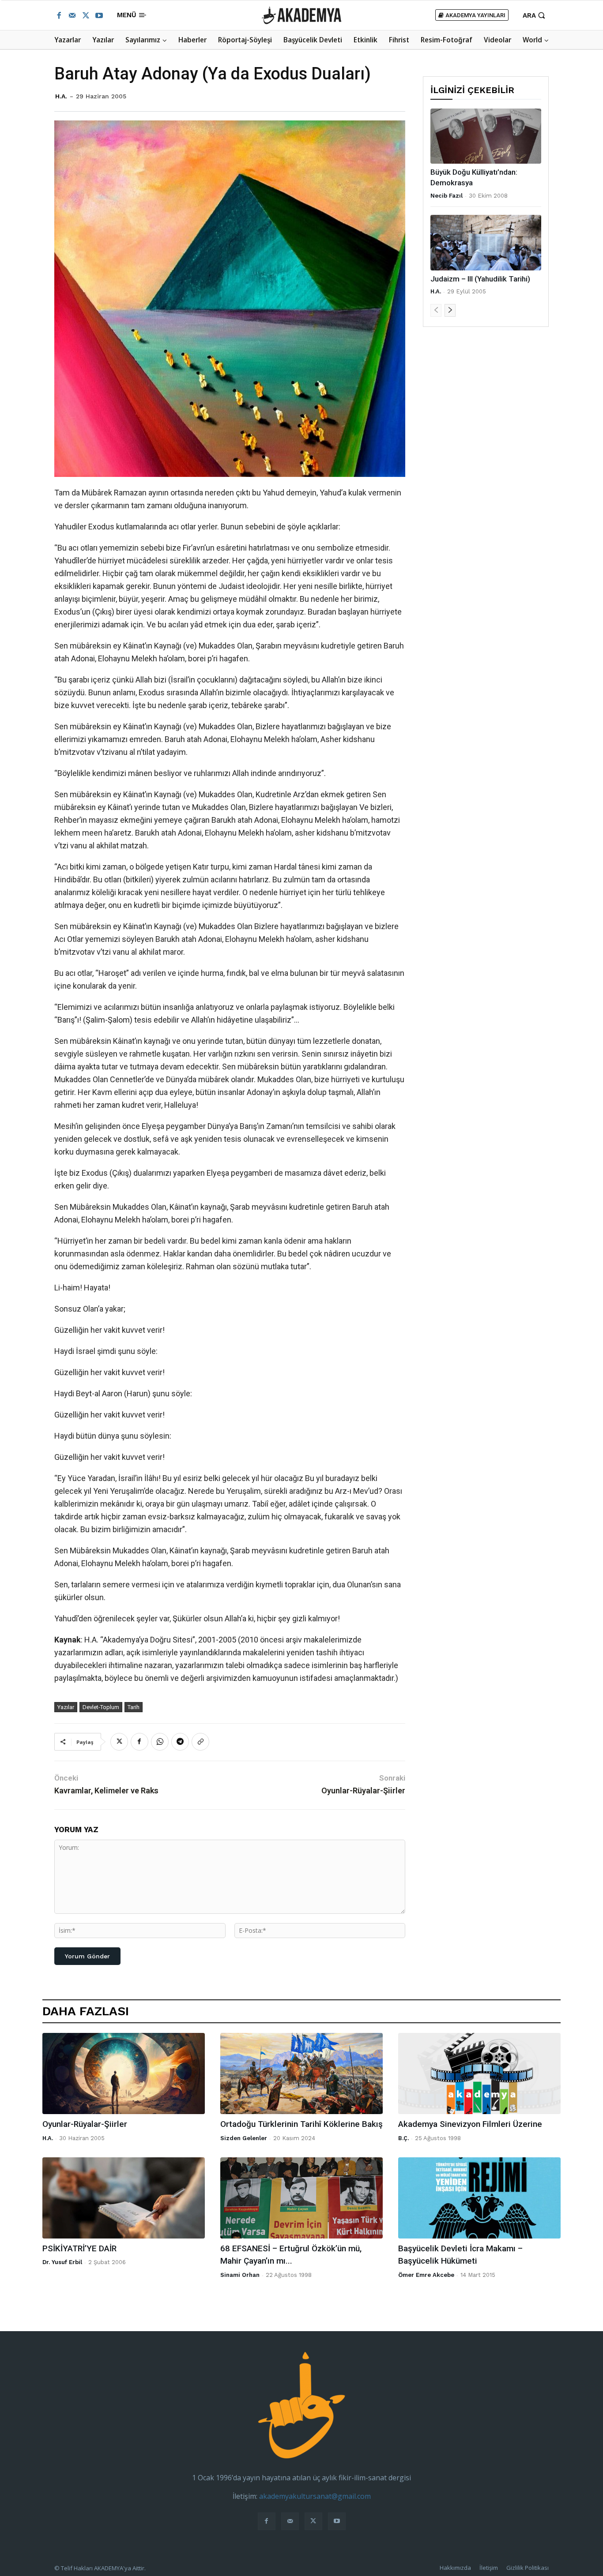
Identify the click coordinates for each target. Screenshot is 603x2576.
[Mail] (72, 15)
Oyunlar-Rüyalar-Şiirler (363, 1790)
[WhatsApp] (160, 1742)
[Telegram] (180, 1742)
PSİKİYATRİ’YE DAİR (79, 2248)
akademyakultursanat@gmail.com (315, 2496)
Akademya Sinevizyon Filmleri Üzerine (470, 2124)
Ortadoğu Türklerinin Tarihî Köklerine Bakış (301, 2124)
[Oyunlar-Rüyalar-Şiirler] (124, 2074)
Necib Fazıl (447, 196)
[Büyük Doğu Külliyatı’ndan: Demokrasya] (486, 136)
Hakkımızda (455, 2568)
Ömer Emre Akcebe (426, 2275)
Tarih (134, 1707)
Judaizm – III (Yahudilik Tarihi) (480, 279)
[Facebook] (59, 15)
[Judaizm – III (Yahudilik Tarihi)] (486, 242)
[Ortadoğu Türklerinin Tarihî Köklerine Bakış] (301, 2074)
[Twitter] (86, 15)
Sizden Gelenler (244, 2138)
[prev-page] (436, 310)
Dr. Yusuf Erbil (62, 2262)
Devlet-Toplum (101, 1707)
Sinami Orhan (240, 2275)
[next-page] (450, 310)
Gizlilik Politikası (528, 2568)
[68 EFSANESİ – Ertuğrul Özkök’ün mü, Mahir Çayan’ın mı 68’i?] (301, 2198)
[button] (535, 15)
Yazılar (66, 1707)
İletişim (489, 2568)
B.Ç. (403, 2138)
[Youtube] (99, 15)
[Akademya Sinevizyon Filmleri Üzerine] (479, 2074)
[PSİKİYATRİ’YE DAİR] (124, 2198)
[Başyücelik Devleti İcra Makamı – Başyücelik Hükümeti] (479, 2198)
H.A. (61, 96)
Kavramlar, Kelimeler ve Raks (106, 1790)
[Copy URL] (200, 1742)
